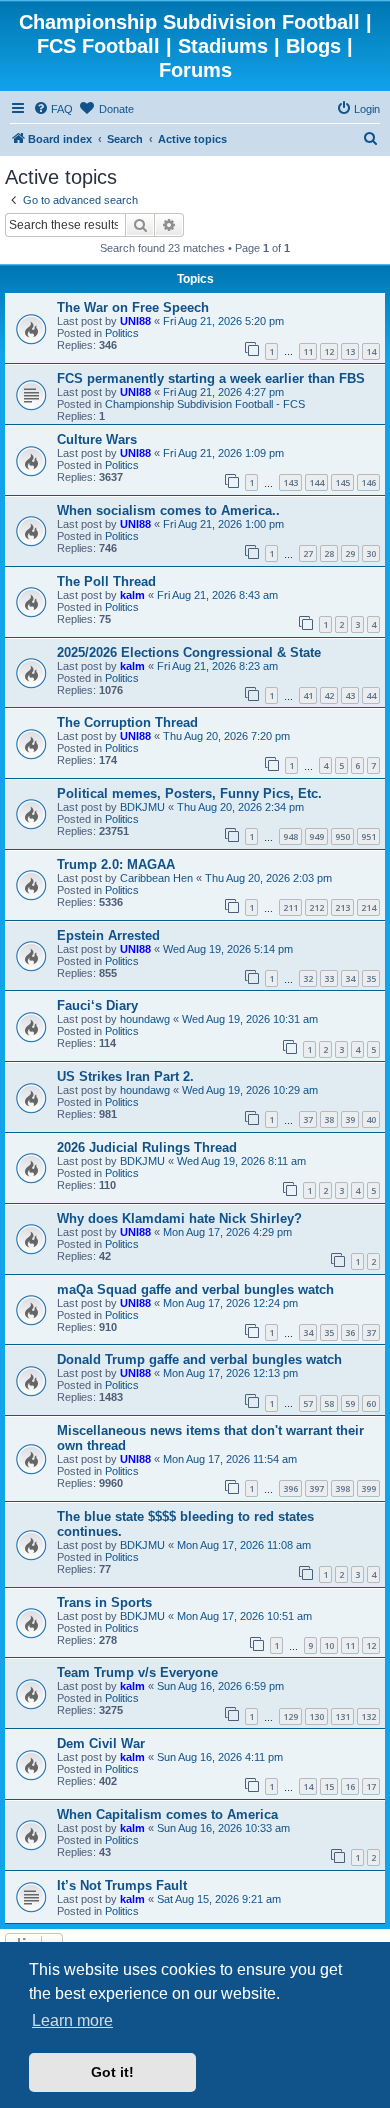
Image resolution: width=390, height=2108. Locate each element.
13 (350, 351)
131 (342, 1716)
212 (316, 907)
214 (368, 907)
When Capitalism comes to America (167, 1814)
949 (316, 836)
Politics (122, 333)
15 (329, 1786)
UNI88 (135, 321)
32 (308, 978)
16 (350, 1786)
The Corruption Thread (127, 722)
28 (329, 553)
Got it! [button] (112, 2072)
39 (350, 1119)
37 (308, 1119)
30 (371, 553)
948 (290, 836)
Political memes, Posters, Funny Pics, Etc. (189, 793)
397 (316, 1488)
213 (342, 907)
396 (290, 1488)
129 (290, 1716)
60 (371, 1403)
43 (350, 695)
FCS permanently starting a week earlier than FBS (211, 378)
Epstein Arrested (108, 935)
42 (329, 695)
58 (329, 1403)
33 (329, 978)
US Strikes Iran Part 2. (125, 1076)
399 (368, 1488)
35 (371, 978)
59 (350, 1403)
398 (342, 1488)
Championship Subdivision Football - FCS (205, 404)
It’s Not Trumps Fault (122, 1885)
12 (329, 351)
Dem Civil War (101, 1743)
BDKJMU (142, 807)
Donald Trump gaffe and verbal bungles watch (199, 1359)
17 (371, 1786)
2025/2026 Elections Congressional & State (189, 652)
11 (308, 351)
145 (342, 482)
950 (342, 836)
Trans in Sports (104, 1602)
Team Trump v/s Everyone (137, 1672)
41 (308, 695)
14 (371, 351)
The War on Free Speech (133, 307)
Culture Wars (97, 439)
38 (329, 1119)
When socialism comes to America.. (168, 510)
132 (368, 1716)
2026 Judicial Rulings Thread (147, 1147)
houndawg (145, 1019)
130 (316, 1716)
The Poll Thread (106, 581)
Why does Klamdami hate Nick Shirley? (179, 1218)
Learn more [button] (72, 2020)
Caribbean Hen (156, 878)
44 (371, 695)
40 (371, 1119)
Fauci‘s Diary (97, 1005)
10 (329, 1645)
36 (350, 1332)
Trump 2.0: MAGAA (116, 864)
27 (308, 553)
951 (368, 836)
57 (308, 1403)
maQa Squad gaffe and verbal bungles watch (195, 1289)
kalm (132, 595)
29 (350, 553)
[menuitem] (53, 109)
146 (368, 482)
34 (350, 978)
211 (290, 907)
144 (316, 482)
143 (290, 482)
